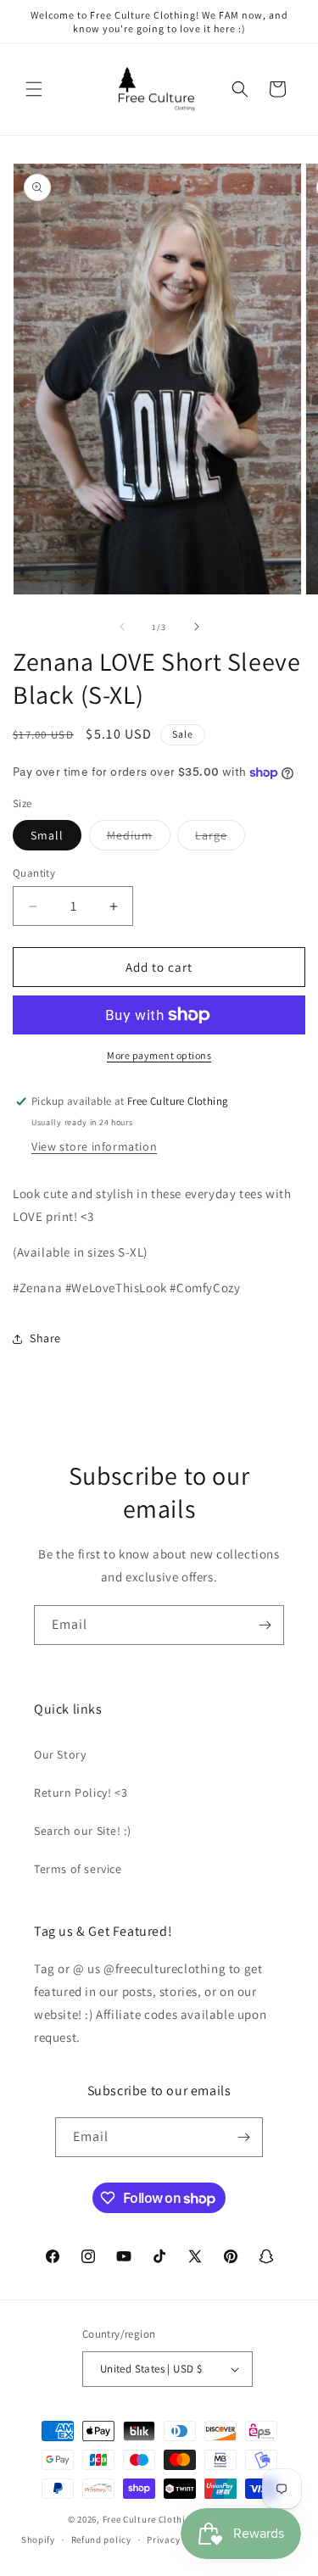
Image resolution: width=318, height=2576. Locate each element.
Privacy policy (178, 2540)
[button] (34, 89)
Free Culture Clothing (150, 2519)
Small (47, 835)
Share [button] (45, 1338)
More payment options (159, 1055)
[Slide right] (197, 627)
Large (220, 839)
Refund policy (101, 2540)
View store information (94, 1146)
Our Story (60, 1754)
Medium (139, 839)
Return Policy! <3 (81, 1793)
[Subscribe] (265, 1625)
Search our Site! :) (82, 1831)
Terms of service (78, 1869)
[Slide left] (122, 627)
